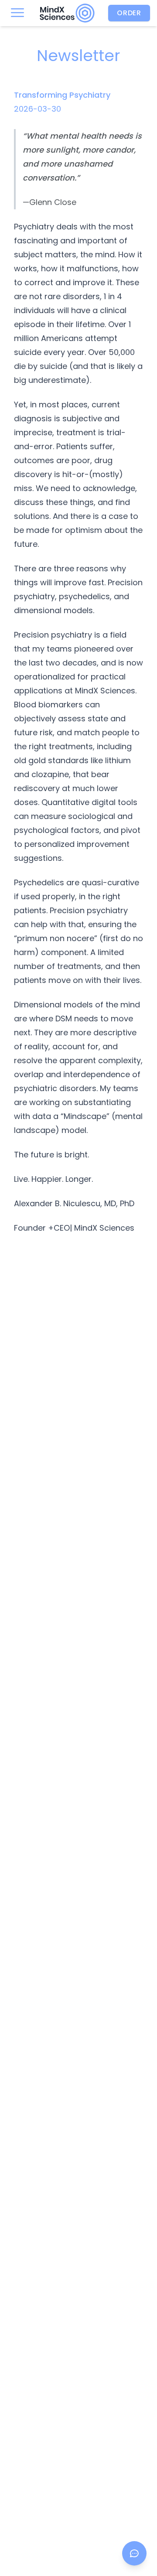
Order (129, 13)
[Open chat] (134, 2553)
